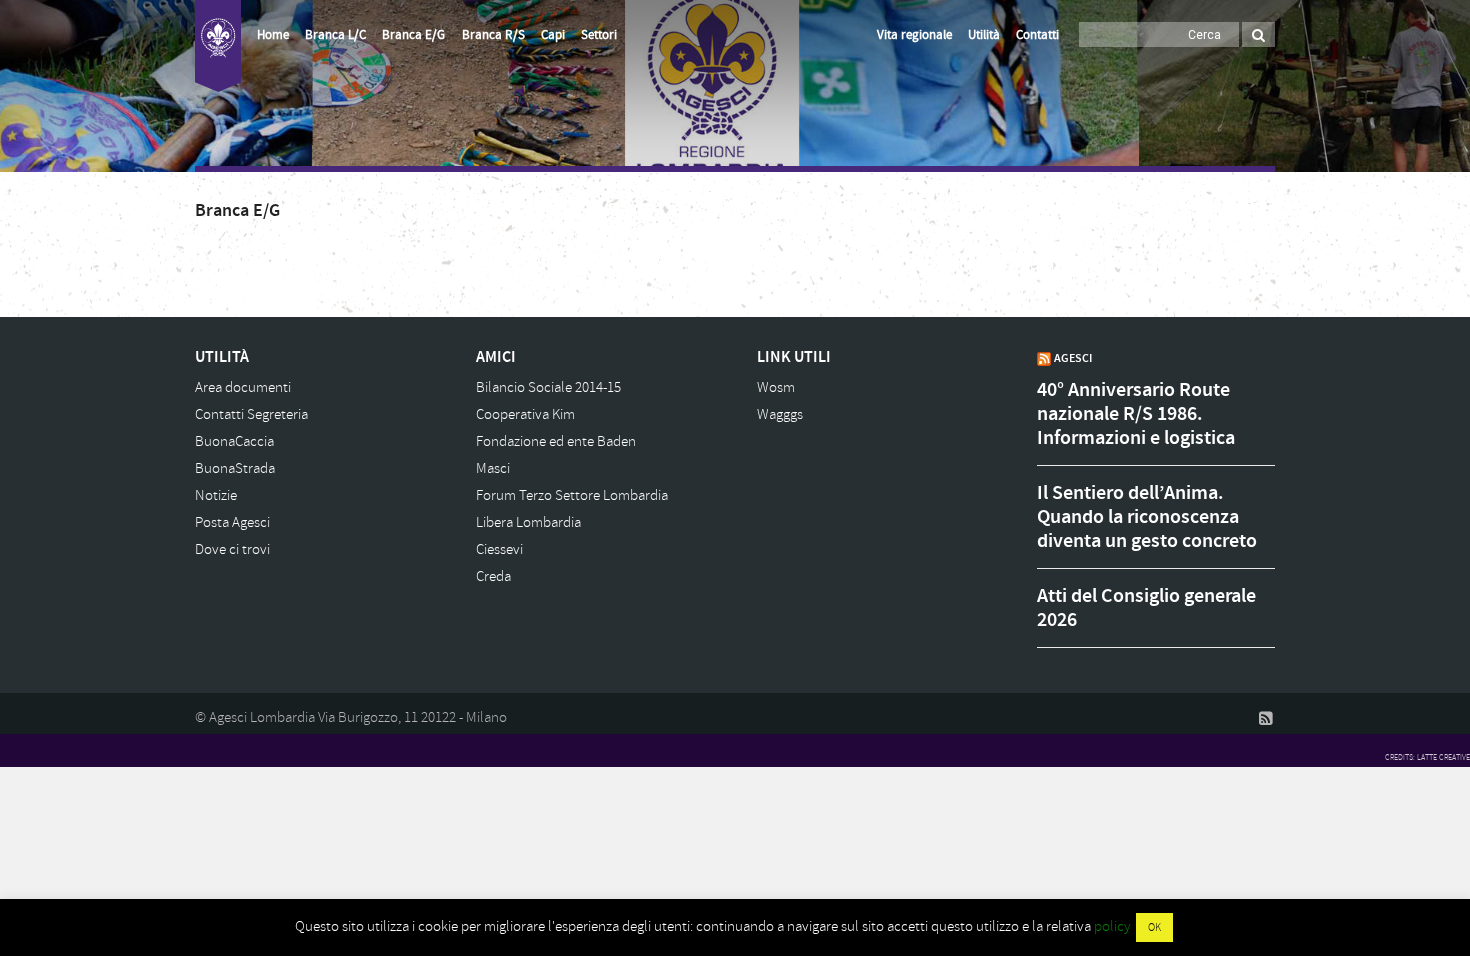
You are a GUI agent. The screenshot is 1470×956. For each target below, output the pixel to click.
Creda (493, 576)
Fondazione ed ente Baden (556, 441)
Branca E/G (413, 35)
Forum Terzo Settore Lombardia (572, 495)
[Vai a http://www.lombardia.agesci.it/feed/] (1266, 718)
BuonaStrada (235, 468)
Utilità (984, 35)
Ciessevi (499, 549)
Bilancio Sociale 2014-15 (548, 387)
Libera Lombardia (528, 522)
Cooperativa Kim (525, 414)
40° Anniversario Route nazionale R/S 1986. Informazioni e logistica (1136, 414)
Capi (553, 35)
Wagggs (780, 414)
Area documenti (243, 387)
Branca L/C (335, 35)
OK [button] (1154, 927)
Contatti (1037, 35)
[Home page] (218, 46)
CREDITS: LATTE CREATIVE (1427, 757)
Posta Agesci (232, 522)
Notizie (216, 495)
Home (273, 35)
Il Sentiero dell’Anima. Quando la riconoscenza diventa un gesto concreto (1147, 517)
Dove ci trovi (232, 549)
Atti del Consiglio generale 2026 (1146, 608)
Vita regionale (914, 35)
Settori (599, 35)
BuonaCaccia (234, 441)
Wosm (776, 387)
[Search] (1258, 34)
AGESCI (1073, 358)
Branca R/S (493, 35)
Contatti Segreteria (251, 414)
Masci (493, 468)
